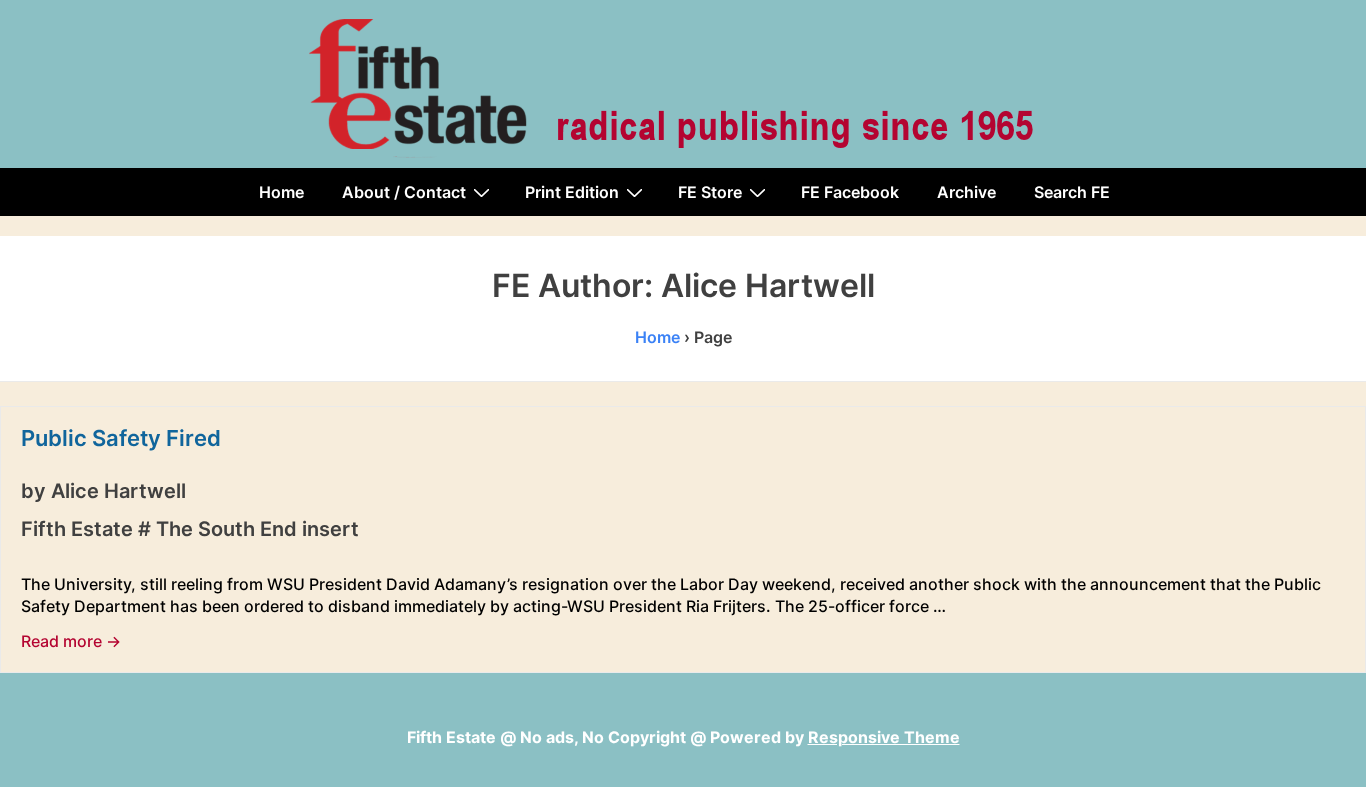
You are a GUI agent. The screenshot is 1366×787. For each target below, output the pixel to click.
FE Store (710, 192)
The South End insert (257, 529)
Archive (966, 192)
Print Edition (572, 192)
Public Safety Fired (121, 438)
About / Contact (404, 192)
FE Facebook (850, 192)
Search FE (1072, 192)
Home (281, 192)
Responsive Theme (884, 737)
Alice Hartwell (118, 491)
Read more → (71, 641)
